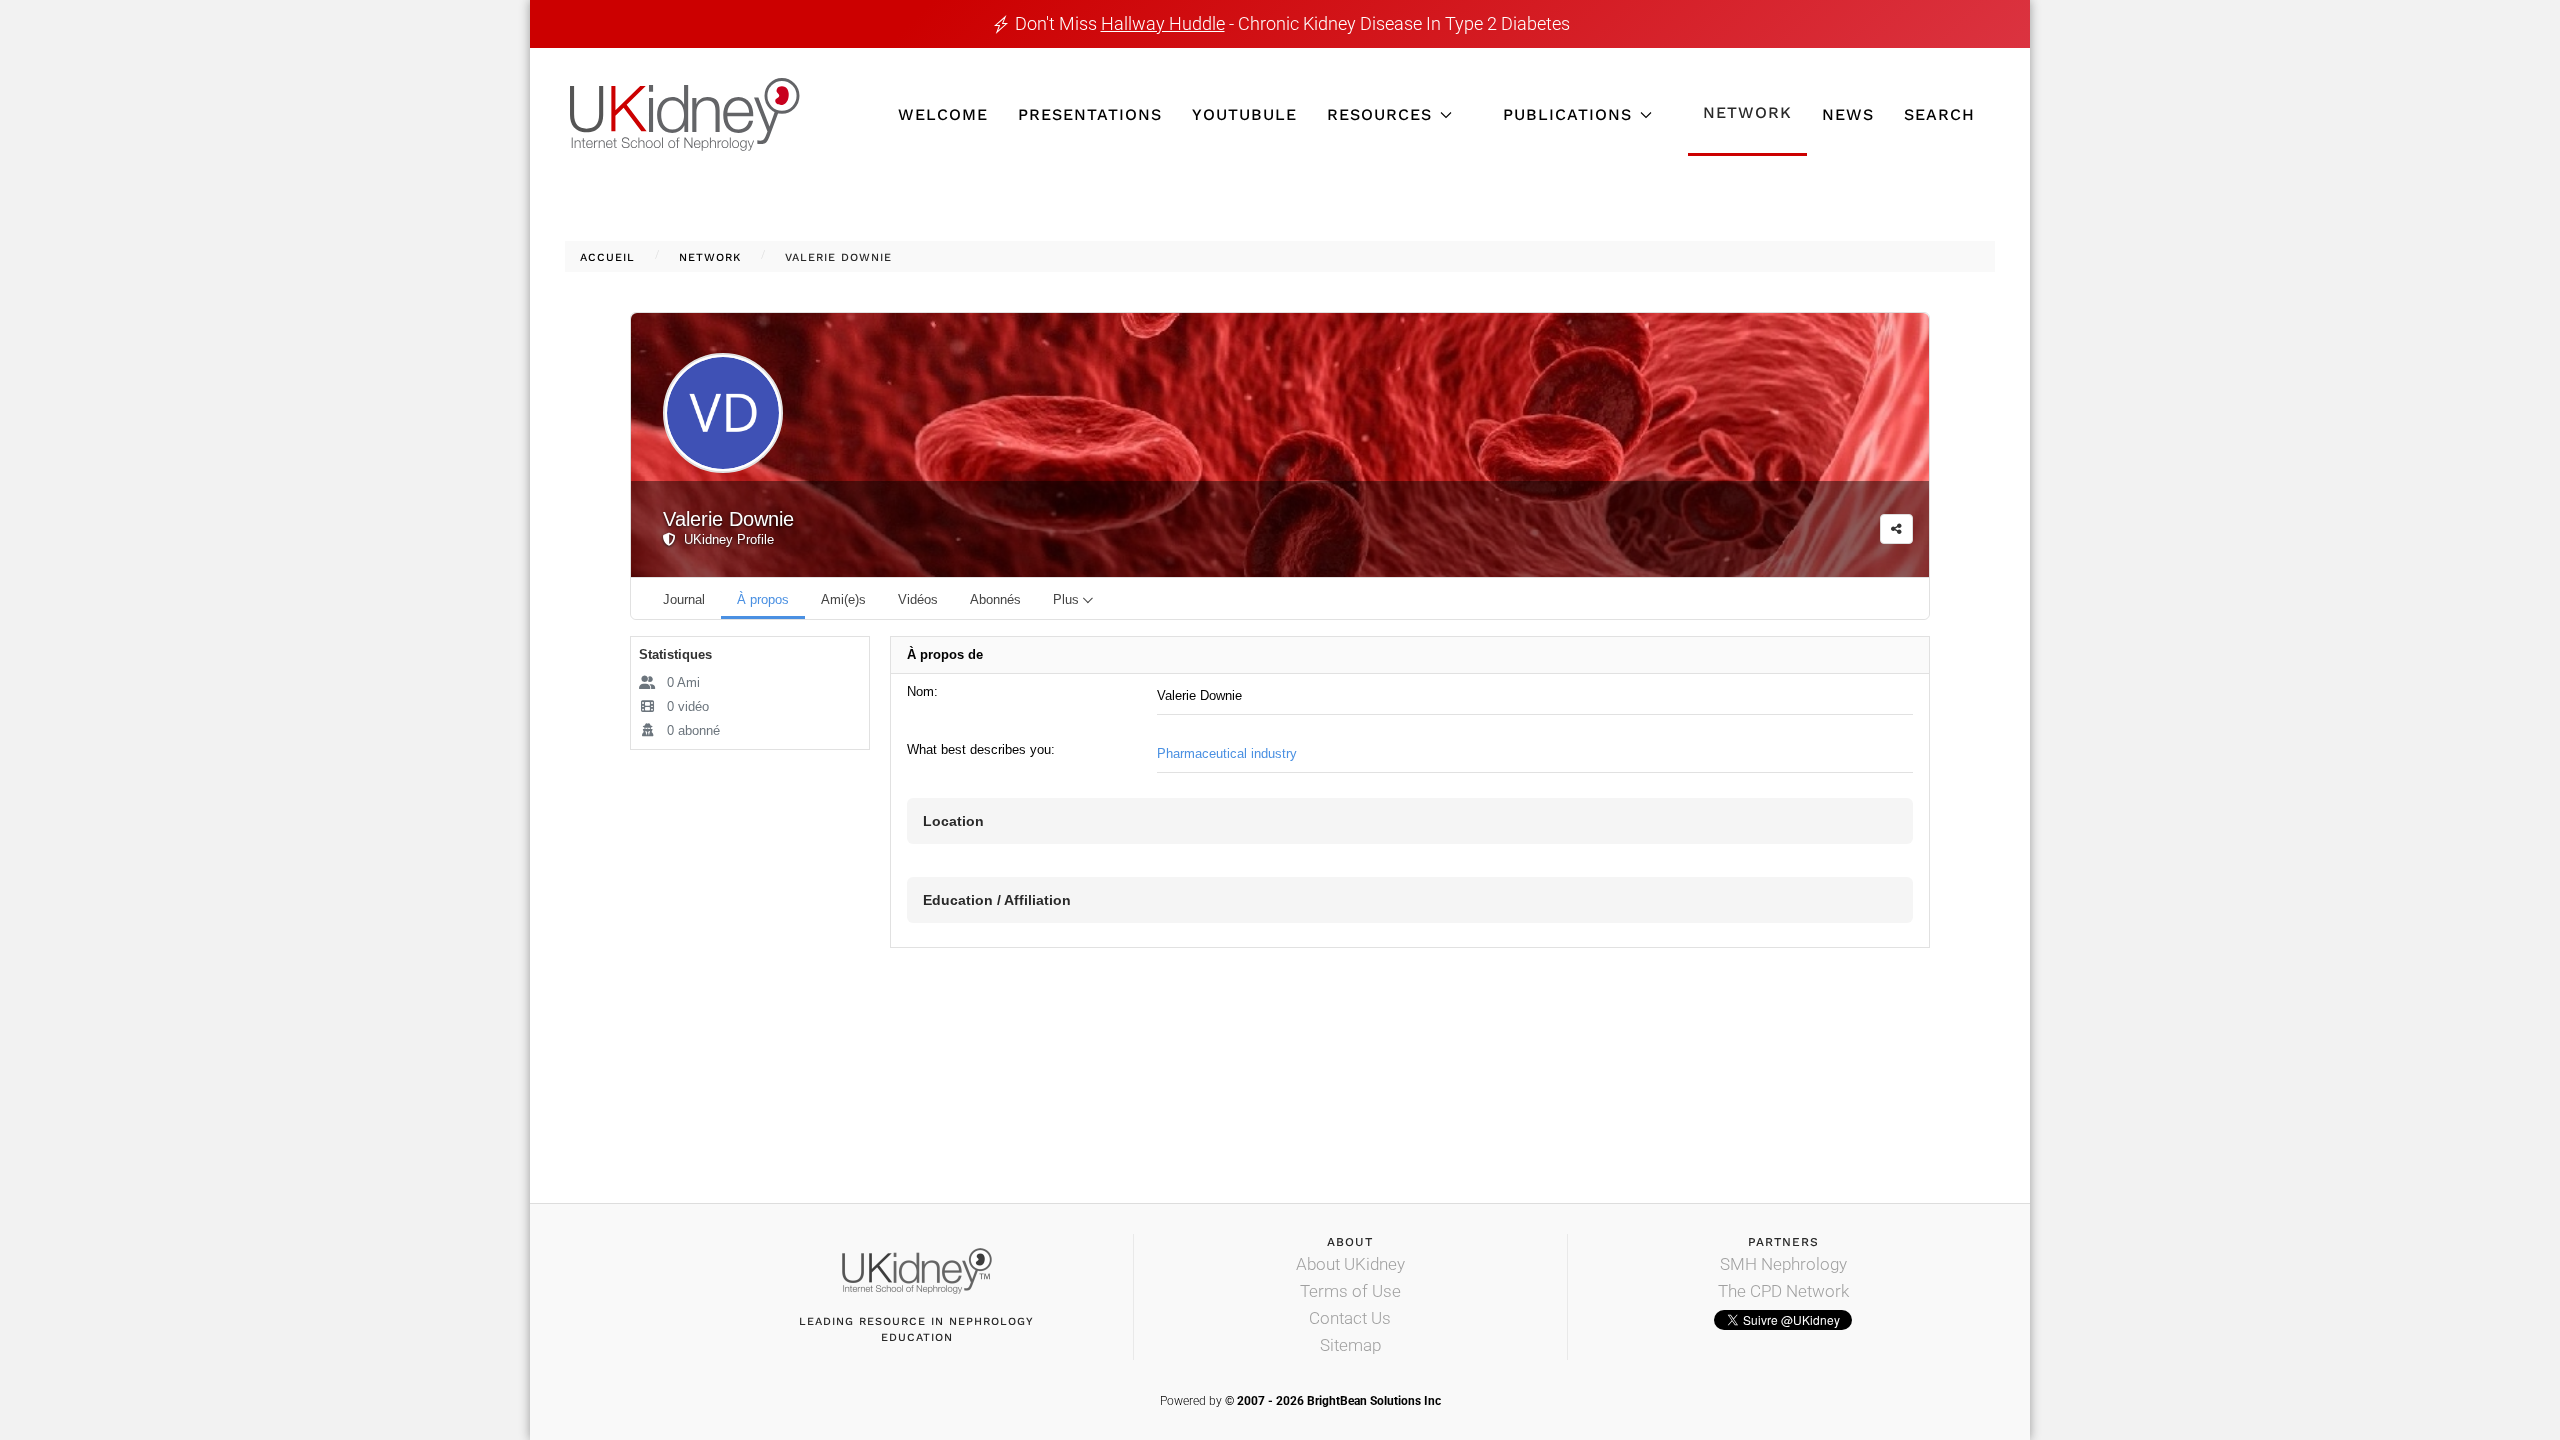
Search (1939, 114)
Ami (683, 682)
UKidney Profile (725, 539)
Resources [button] (1379, 114)
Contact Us (1350, 1318)
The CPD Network (1783, 1291)
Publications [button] (1567, 114)
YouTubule (1244, 114)
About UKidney (1350, 1264)
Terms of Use (1350, 1291)
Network (1747, 112)
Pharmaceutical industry (1227, 753)
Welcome (943, 114)
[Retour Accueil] (685, 114)
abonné (693, 730)
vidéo (688, 706)
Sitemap (1350, 1345)
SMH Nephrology (1783, 1264)
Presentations (1090, 114)
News (1848, 114)
